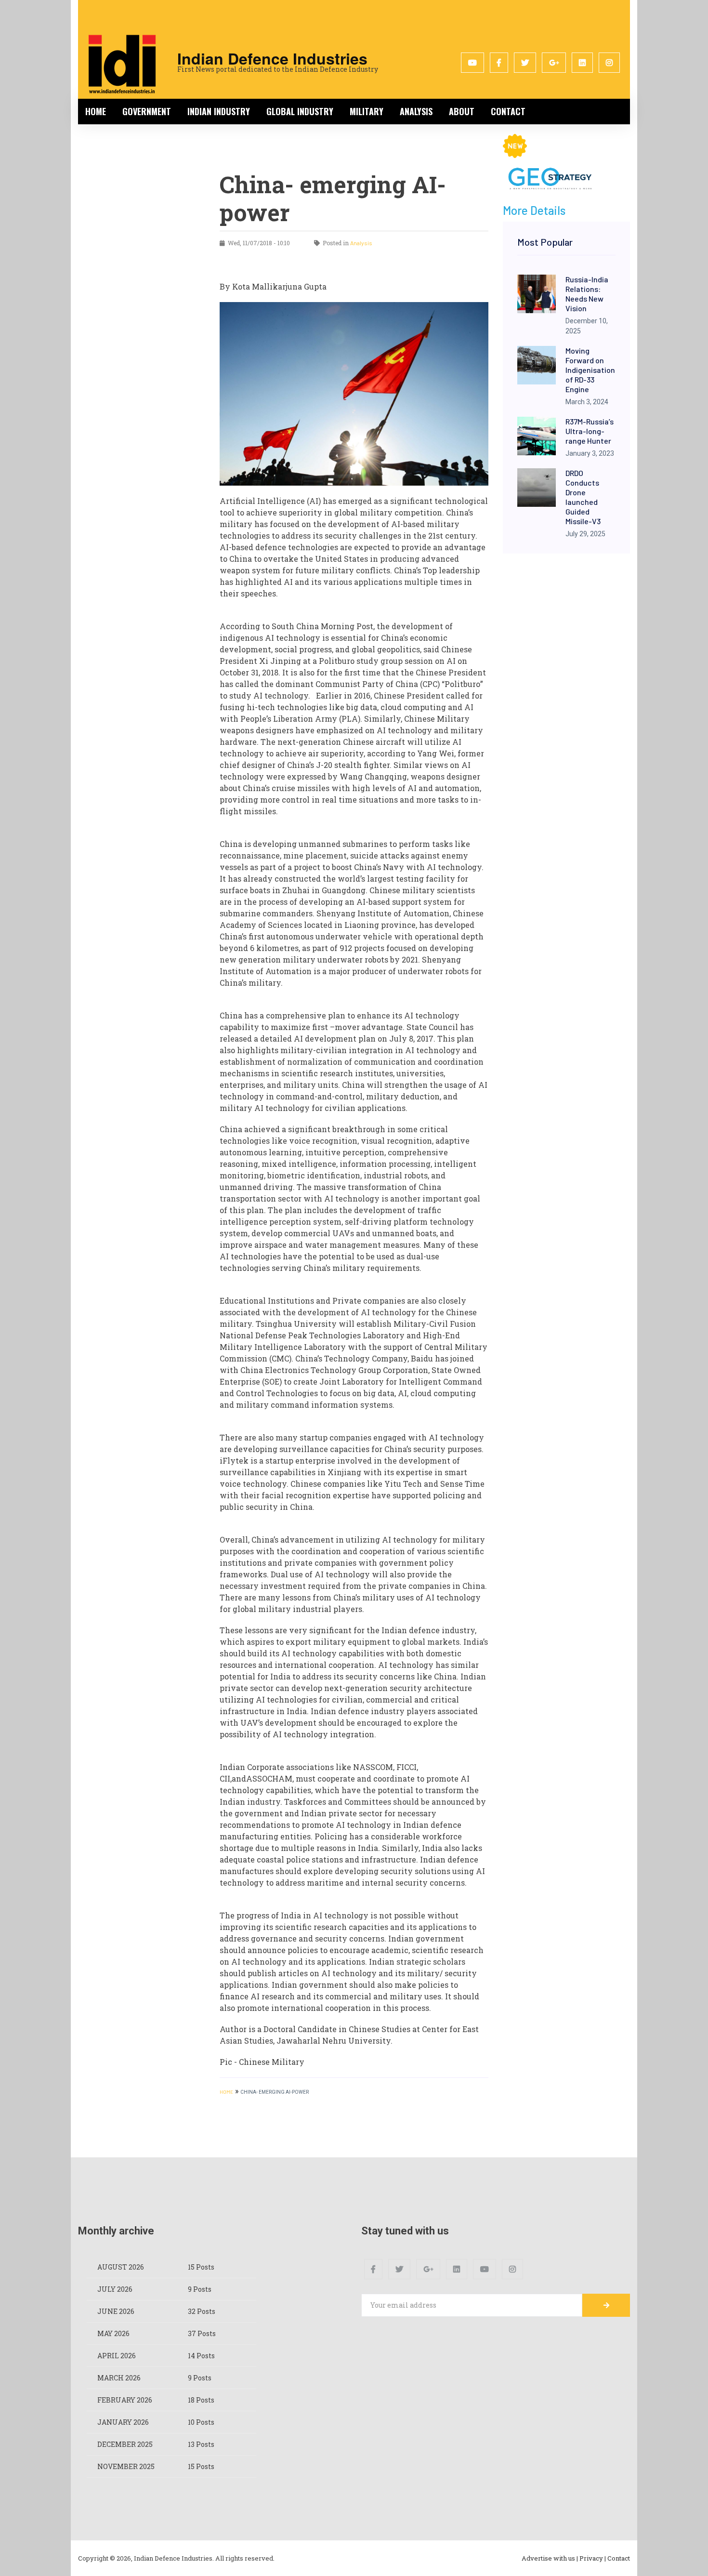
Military (367, 111)
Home (96, 111)
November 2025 (126, 2466)
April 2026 (117, 2356)
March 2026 (119, 2378)
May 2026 (113, 2333)
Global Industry (300, 111)
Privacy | (593, 2558)
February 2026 (125, 2400)
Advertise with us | (550, 2558)
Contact (508, 111)
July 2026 (115, 2289)
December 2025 (125, 2444)
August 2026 (121, 2267)
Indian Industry (219, 111)
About (462, 111)
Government (147, 111)
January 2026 (123, 2422)
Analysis (416, 111)
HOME (226, 2092)
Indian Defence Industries (272, 58)
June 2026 (116, 2311)
